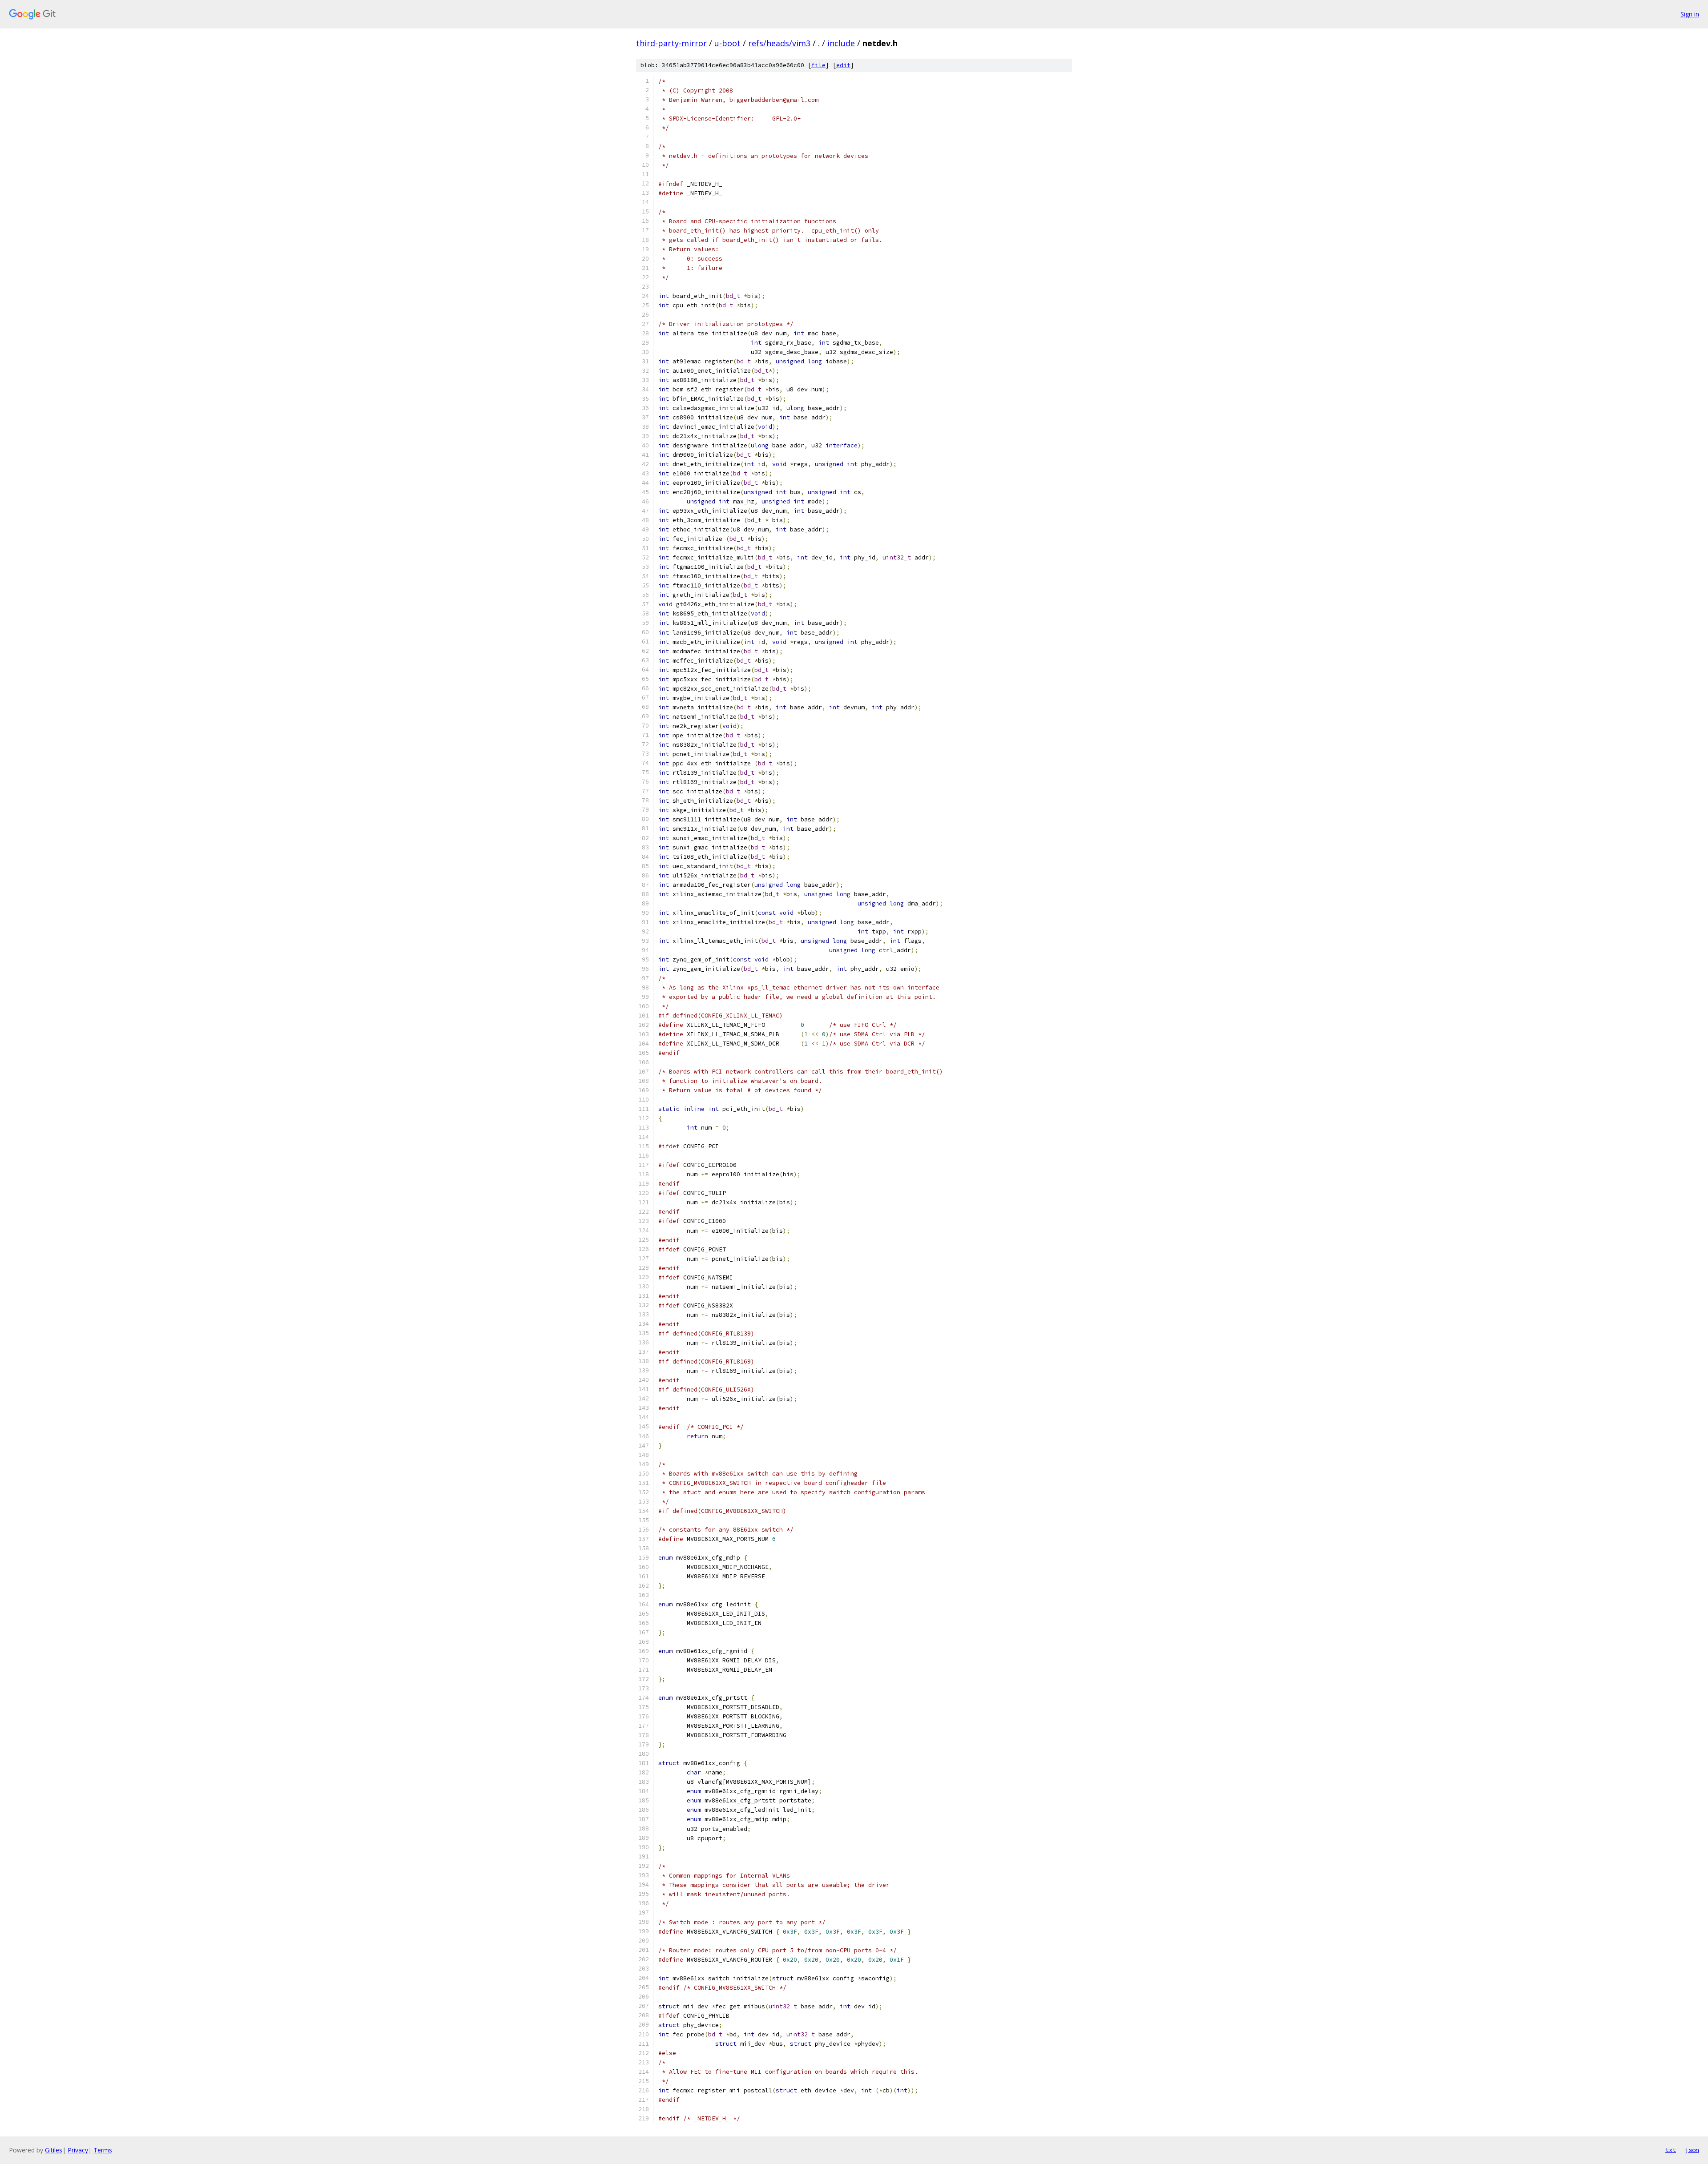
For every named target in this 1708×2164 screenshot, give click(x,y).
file (818, 65)
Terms (103, 2150)
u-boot (727, 43)
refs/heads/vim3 (779, 43)
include (841, 43)
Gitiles (54, 2150)
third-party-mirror (671, 43)
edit (843, 65)
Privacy (78, 2150)
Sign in (1690, 14)
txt (1671, 2150)
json (1692, 2150)
